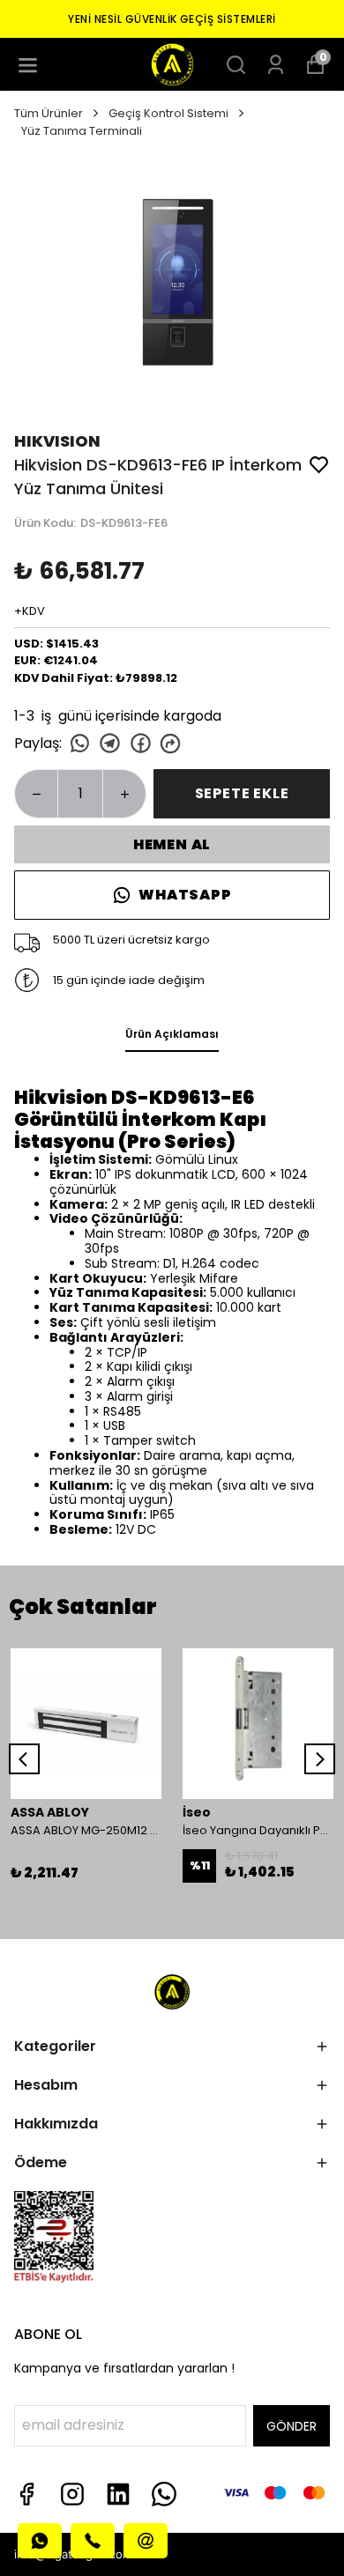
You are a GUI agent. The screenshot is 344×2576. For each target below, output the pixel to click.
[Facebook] (26, 2494)
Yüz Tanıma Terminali (82, 131)
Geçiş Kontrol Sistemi (168, 113)
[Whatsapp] (164, 2494)
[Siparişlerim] (276, 65)
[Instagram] (72, 2494)
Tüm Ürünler (49, 113)
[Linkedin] (118, 2494)
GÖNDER (292, 2426)
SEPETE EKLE (242, 793)
